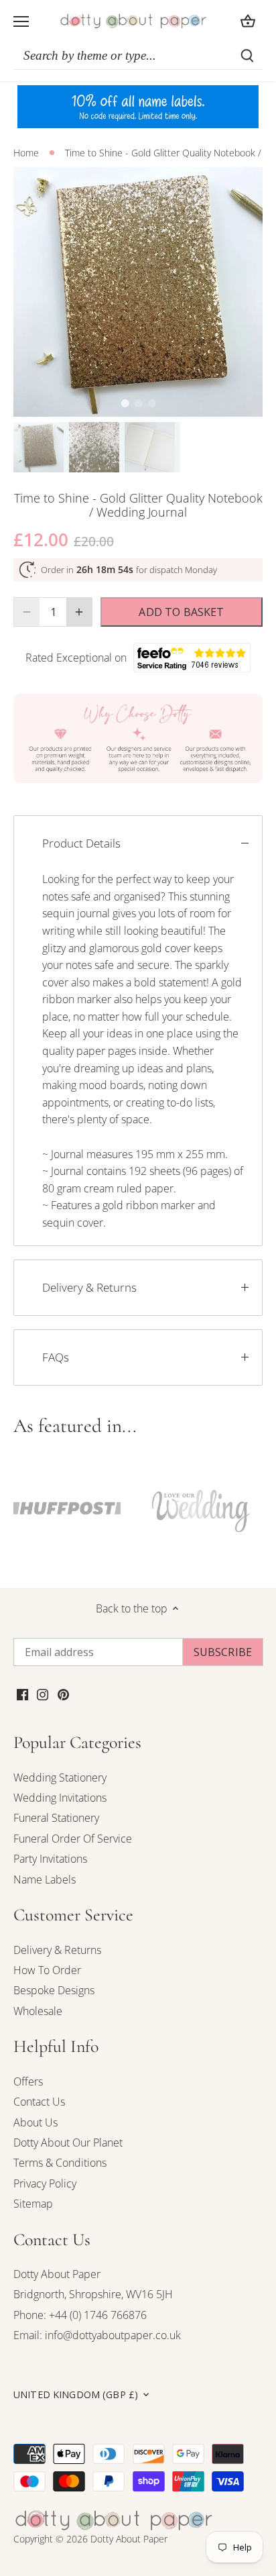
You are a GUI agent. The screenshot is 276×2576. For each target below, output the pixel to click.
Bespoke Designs (54, 1990)
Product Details (81, 843)
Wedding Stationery (60, 1778)
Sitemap (33, 2204)
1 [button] (125, 403)
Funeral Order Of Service (73, 1839)
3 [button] (151, 403)
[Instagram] (43, 1694)
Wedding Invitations (60, 1798)
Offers (28, 2081)
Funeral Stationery (56, 1818)
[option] (138, 292)
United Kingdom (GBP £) (76, 2395)
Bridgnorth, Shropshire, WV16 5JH (93, 2294)
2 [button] (138, 403)
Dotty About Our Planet (68, 2143)
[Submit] (247, 56)
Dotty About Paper (57, 2274)
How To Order (47, 1970)
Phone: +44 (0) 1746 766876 (80, 2315)
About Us (36, 2122)
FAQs (56, 1357)
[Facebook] (22, 1694)
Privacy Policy (45, 2183)
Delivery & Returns (89, 1287)
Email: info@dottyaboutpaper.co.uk (97, 2335)
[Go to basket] (248, 21)
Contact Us (39, 2102)
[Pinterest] (63, 1694)
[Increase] (79, 612)
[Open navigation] (21, 21)
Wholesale (38, 2011)
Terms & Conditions (60, 2163)
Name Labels (45, 1879)
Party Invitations (50, 1859)
